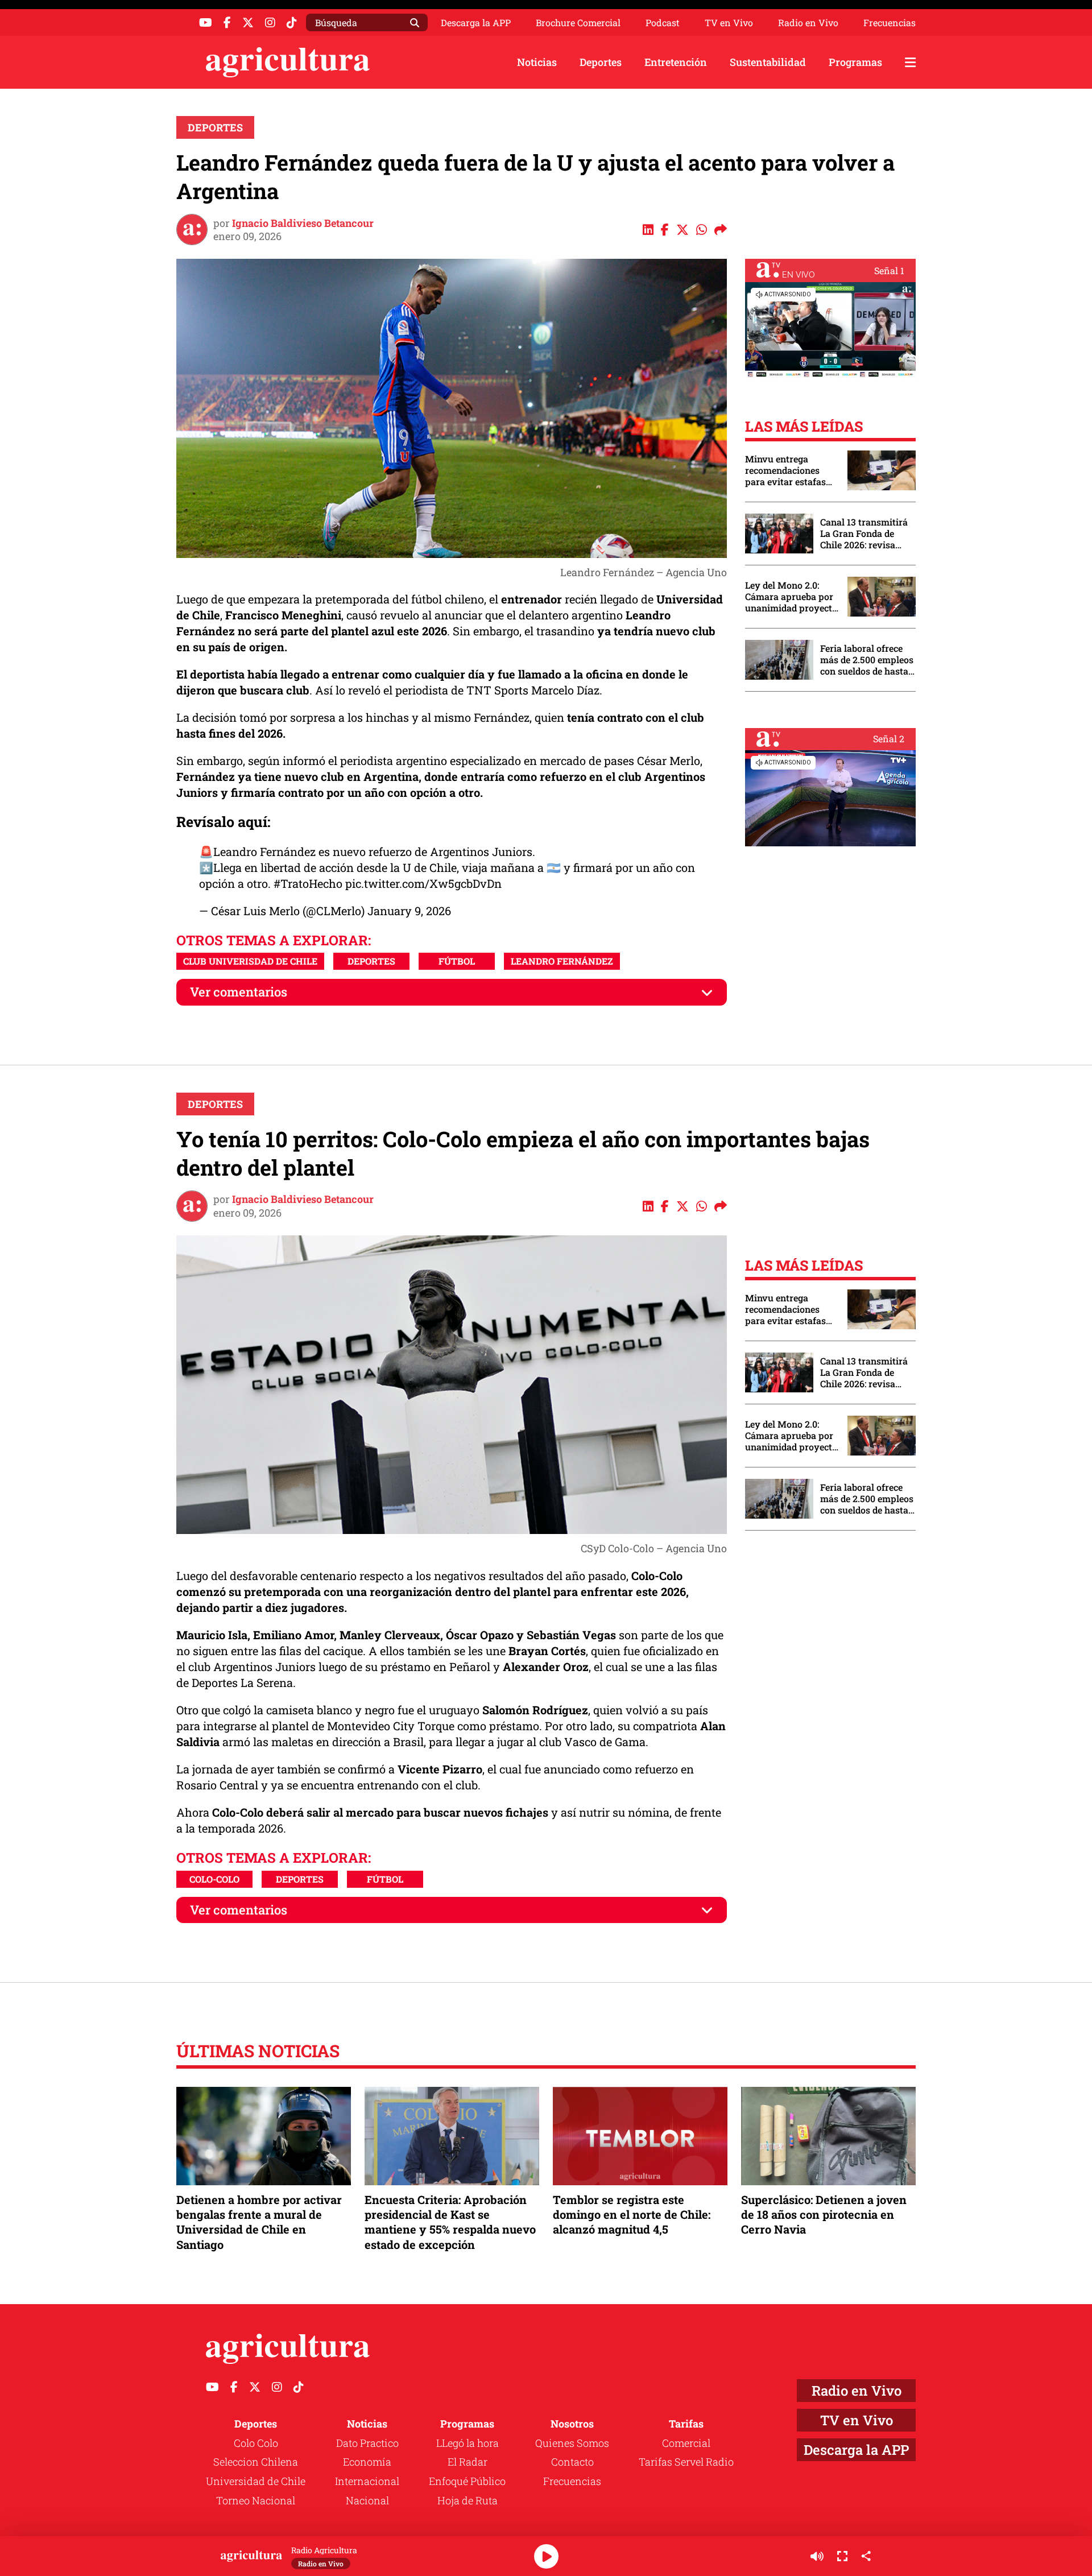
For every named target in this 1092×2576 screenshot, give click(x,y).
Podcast (663, 23)
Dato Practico (367, 2443)
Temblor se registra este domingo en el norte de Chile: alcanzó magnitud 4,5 (632, 2214)
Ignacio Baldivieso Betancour (303, 223)
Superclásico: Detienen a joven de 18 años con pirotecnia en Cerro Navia (824, 2214)
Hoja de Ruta (468, 2500)
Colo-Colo (214, 1879)
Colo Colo (256, 2443)
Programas (855, 62)
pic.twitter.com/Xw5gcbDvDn (423, 883)
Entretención (676, 62)
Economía (367, 2462)
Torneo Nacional (256, 2500)
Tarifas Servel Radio (686, 2462)
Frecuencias (890, 23)
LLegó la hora (468, 2443)
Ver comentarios (239, 992)
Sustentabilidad (768, 62)
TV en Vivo (729, 23)
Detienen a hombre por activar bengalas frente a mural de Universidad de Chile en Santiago (259, 2222)
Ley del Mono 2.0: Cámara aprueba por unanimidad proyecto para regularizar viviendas (791, 597)
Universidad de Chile (256, 2481)
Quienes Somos (572, 2443)
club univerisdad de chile (250, 961)
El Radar (468, 2462)
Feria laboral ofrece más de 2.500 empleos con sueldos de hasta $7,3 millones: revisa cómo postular (867, 660)
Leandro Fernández (562, 961)
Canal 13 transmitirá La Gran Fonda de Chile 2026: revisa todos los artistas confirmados (864, 534)
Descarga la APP (476, 22)
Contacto (572, 2462)
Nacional (367, 2500)
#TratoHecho (308, 883)
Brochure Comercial (578, 23)
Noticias (537, 62)
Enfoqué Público (467, 2481)
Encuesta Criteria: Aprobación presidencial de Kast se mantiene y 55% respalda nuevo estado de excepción (450, 2222)
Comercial (686, 2443)
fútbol (457, 961)
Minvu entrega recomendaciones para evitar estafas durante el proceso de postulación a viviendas (791, 470)
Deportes (601, 62)
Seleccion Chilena (256, 2462)
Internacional (367, 2481)
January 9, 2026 (409, 911)
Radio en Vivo (808, 23)
